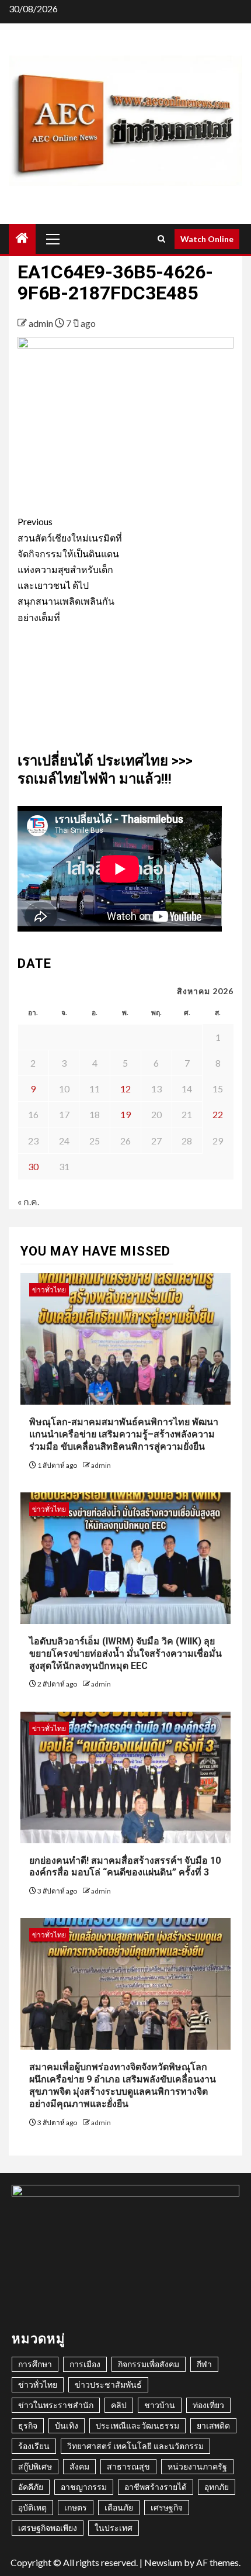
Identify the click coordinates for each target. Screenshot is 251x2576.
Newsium (163, 2562)
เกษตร (76, 2507)
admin (42, 323)
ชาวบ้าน (160, 2405)
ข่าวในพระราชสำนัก (56, 2405)
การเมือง (85, 2364)
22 (218, 1114)
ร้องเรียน (34, 2446)
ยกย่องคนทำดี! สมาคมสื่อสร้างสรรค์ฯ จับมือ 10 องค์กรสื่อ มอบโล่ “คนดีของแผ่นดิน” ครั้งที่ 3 (125, 1867)
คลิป (119, 2405)
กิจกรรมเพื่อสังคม (149, 2364)
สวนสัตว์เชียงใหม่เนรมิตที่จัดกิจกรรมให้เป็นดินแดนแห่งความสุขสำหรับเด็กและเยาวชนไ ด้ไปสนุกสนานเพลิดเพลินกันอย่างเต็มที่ (70, 569)
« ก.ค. (28, 1201)
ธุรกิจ (28, 2425)
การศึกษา (35, 2364)
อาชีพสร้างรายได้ (156, 2487)
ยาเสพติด (213, 2425)
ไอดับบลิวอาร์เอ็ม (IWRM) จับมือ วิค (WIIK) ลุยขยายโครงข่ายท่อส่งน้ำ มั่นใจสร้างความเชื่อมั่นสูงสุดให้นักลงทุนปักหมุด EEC (125, 1653)
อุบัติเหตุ (32, 2507)
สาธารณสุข (128, 2466)
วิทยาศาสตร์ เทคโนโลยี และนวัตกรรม (135, 2446)
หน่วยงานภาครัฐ (197, 2466)
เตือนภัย (119, 2507)
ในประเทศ (114, 2528)
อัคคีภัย (31, 2487)
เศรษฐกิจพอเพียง (48, 2528)
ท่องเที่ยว (208, 2405)
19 (125, 1114)
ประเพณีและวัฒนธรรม (137, 2425)
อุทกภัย (217, 2487)
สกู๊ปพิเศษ (35, 2466)
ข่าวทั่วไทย (49, 1290)
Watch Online (207, 239)
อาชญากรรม (84, 2487)
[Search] (161, 239)
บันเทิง (67, 2425)
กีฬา (204, 2364)
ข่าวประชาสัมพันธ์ (108, 2384)
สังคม (79, 2466)
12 (125, 1089)
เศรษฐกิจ (167, 2507)
